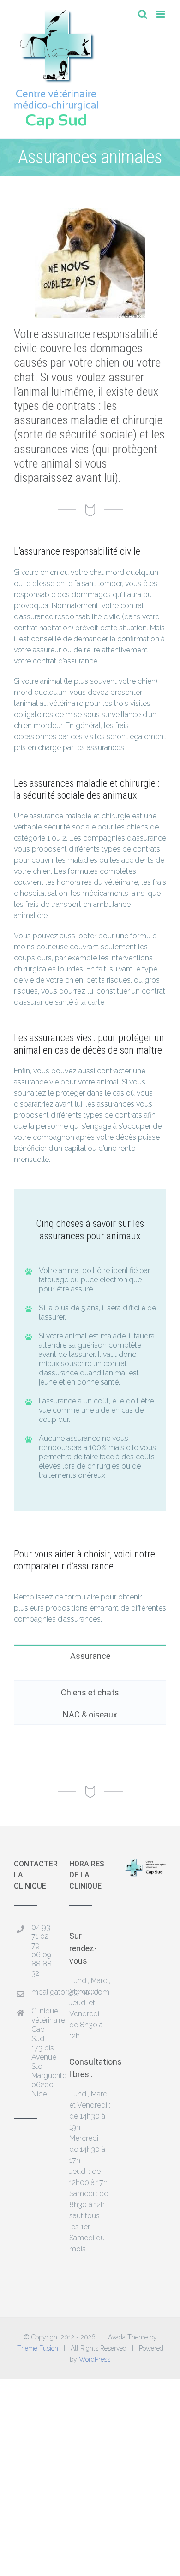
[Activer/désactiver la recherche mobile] (143, 14)
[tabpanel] (90, 1673)
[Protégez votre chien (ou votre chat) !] (90, 212)
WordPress (95, 2359)
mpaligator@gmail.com (43, 1992)
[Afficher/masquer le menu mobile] (161, 14)
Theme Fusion (38, 2348)
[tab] (90, 1655)
